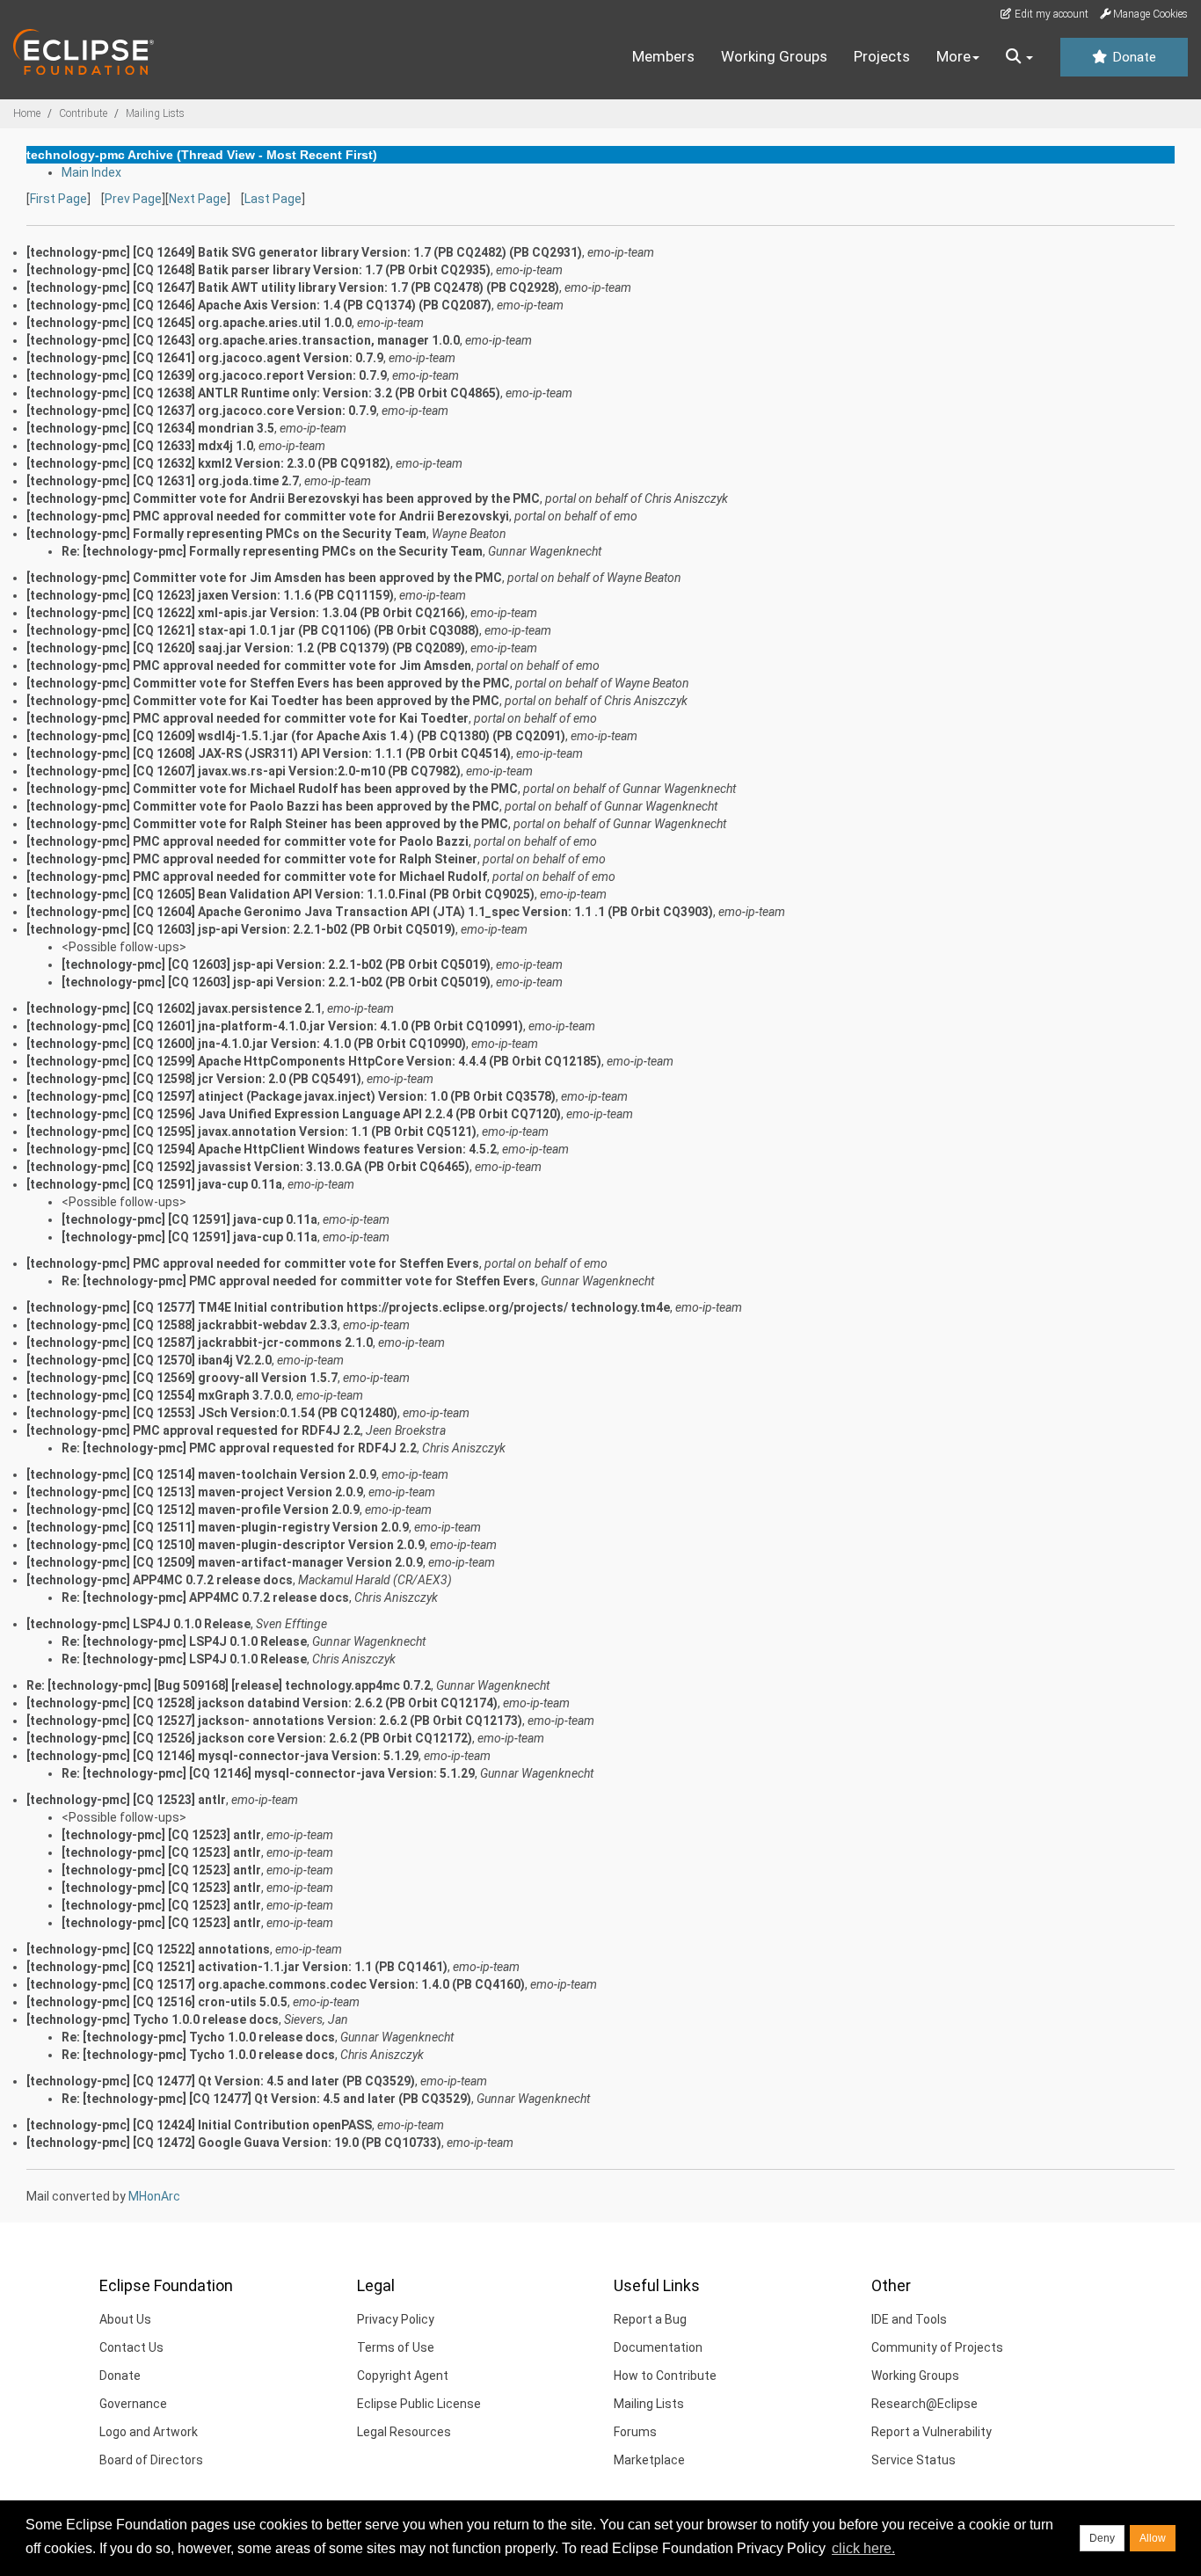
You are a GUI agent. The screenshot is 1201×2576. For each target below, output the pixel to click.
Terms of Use (396, 2347)
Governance (133, 2404)
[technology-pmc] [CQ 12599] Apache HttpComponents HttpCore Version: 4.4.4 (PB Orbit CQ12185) (314, 1061)
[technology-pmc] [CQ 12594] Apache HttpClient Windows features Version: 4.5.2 (262, 1149)
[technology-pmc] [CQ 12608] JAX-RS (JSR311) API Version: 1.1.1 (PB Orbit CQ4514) (269, 753)
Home (27, 113)
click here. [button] (863, 2548)
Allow (1153, 2538)
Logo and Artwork (149, 2432)
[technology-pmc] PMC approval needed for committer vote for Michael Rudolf (257, 877)
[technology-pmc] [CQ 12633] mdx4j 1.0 (140, 446)
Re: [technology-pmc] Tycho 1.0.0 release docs (198, 2037)
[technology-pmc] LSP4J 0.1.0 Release (138, 1624)
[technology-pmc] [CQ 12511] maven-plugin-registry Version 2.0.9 (218, 1527)
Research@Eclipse (924, 2404)
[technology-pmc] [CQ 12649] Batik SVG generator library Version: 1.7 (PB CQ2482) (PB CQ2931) (304, 252)
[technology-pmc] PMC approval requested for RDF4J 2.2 (193, 1430)
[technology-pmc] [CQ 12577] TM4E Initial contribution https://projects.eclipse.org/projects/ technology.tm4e (348, 1307)
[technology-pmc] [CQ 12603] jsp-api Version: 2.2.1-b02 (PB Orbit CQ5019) (241, 929)
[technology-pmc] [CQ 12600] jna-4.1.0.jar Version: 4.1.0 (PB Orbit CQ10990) (246, 1044)
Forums (635, 2432)
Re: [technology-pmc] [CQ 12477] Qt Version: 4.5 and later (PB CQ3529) (266, 2099)
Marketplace (649, 2460)
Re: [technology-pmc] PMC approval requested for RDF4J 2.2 (239, 1448)
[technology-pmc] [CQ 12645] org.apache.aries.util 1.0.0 (189, 323)
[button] (1019, 57)
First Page (58, 199)
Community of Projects (937, 2347)
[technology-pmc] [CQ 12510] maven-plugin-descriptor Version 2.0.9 (226, 1545)
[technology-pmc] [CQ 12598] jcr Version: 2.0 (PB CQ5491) (194, 1079)
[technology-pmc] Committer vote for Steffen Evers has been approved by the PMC (268, 683)
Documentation (658, 2347)
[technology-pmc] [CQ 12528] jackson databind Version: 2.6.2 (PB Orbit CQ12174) (262, 1703)
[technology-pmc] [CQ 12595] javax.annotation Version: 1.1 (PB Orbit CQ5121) (251, 1132)
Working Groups (774, 56)
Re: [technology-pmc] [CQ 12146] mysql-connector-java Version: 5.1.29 (268, 1773)
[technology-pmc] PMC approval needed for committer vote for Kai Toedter (247, 718)
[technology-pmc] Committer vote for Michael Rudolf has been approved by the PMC (272, 789)
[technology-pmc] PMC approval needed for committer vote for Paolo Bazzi (247, 841)
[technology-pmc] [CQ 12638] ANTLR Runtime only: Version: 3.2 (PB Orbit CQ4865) (263, 393)
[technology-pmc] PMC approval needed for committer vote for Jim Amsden (249, 666)
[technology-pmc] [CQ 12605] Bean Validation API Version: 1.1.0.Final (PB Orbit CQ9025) (280, 894)
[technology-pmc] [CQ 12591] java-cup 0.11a (154, 1184)
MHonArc (154, 2196)
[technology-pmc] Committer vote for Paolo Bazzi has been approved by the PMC (263, 806)
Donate (1132, 57)
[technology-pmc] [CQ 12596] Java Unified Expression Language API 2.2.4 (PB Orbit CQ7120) (294, 1114)
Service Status (913, 2460)
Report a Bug (650, 2319)
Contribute (83, 113)
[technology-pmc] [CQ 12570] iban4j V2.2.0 (149, 1360)
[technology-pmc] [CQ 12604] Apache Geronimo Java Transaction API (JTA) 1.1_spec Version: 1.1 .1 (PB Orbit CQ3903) (370, 912)
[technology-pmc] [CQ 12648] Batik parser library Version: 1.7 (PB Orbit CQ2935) (258, 270)
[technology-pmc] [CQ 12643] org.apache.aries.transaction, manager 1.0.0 (243, 340)
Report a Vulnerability (932, 2432)
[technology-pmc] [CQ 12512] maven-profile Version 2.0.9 (193, 1510)
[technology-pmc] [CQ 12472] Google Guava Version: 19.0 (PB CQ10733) (234, 2143)
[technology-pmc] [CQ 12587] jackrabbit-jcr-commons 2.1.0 (200, 1343)
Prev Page (133, 199)
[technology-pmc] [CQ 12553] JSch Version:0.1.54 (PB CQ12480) (212, 1413)
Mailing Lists (155, 113)
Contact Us (131, 2347)
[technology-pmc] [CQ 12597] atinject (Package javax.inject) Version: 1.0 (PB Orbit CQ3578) (291, 1096)
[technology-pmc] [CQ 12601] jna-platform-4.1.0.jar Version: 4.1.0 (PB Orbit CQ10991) (275, 1026)
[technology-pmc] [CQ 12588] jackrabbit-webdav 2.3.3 (182, 1325)
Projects (882, 56)
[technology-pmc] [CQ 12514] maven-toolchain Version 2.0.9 (201, 1474)
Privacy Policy (396, 2319)
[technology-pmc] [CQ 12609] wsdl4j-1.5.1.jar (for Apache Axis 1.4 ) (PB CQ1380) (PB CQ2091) (296, 736)
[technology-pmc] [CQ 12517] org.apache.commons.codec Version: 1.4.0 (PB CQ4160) (276, 1984)
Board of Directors (151, 2460)
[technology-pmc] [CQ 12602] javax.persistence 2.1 (174, 1008)
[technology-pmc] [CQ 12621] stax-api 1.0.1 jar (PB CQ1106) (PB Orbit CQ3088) (253, 630)
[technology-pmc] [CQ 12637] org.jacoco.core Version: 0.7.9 (201, 411)
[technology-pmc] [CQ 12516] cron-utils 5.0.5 (157, 2002)
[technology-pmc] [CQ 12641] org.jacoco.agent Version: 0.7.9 (205, 358)
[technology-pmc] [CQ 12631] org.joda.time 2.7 (163, 481)
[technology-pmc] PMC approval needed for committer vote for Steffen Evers (253, 1263)
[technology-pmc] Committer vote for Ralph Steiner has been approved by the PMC (267, 824)
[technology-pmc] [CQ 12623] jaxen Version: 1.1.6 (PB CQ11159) (210, 595)
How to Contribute (665, 2376)
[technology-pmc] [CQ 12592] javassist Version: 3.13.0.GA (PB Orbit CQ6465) (248, 1167)
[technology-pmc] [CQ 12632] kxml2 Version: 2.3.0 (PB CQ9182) (208, 463)
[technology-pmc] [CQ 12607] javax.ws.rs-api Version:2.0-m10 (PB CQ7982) (244, 771)
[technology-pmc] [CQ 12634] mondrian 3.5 (150, 428)
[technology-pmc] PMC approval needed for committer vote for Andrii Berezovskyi (268, 516)
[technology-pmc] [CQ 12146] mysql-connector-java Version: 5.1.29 (222, 1756)
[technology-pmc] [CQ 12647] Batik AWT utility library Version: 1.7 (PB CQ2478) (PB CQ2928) (293, 287)
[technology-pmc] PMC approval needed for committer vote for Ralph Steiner (252, 859)
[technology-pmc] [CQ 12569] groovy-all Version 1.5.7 (182, 1378)
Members (663, 56)
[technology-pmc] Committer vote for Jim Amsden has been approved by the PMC (264, 578)
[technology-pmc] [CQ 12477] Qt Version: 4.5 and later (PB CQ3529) (221, 2081)
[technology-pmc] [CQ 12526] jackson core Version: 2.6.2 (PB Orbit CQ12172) (249, 1738)
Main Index (91, 172)
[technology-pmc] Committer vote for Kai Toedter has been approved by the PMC (263, 701)
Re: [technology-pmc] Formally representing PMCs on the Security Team (272, 551)
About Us (125, 2319)
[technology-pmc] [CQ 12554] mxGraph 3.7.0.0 (159, 1395)
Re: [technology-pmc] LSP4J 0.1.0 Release (184, 1641)
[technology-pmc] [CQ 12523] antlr (126, 1800)
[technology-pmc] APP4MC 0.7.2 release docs (160, 1580)
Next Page (198, 199)
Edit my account (1050, 14)
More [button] (954, 56)
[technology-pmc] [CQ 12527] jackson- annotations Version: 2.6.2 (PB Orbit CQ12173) (274, 1721)
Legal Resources (404, 2432)
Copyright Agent (403, 2376)
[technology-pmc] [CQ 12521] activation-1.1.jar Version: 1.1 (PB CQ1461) (237, 1967)
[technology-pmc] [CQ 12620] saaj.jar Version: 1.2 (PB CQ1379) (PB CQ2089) (246, 648)
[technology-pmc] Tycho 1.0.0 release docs (153, 2019)
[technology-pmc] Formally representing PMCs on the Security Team (226, 534)
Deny (1102, 2538)
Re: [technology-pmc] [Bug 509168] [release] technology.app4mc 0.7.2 (229, 1685)
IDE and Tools (909, 2319)
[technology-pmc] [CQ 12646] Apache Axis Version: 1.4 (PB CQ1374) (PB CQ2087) (259, 305)
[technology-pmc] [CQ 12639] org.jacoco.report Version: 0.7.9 (207, 375)
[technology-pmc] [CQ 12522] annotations (148, 1949)
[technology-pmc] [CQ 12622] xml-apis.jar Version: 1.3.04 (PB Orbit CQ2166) (246, 613)
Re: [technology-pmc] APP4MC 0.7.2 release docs (205, 1597)
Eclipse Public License (419, 2404)
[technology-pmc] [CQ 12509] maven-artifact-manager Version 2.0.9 (225, 1562)
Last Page (273, 199)
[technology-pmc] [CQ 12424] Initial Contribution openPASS (199, 2125)
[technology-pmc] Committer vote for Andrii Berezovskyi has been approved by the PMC (283, 498)
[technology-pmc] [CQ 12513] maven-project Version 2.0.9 (195, 1492)
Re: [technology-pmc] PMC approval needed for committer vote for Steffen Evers (298, 1281)
